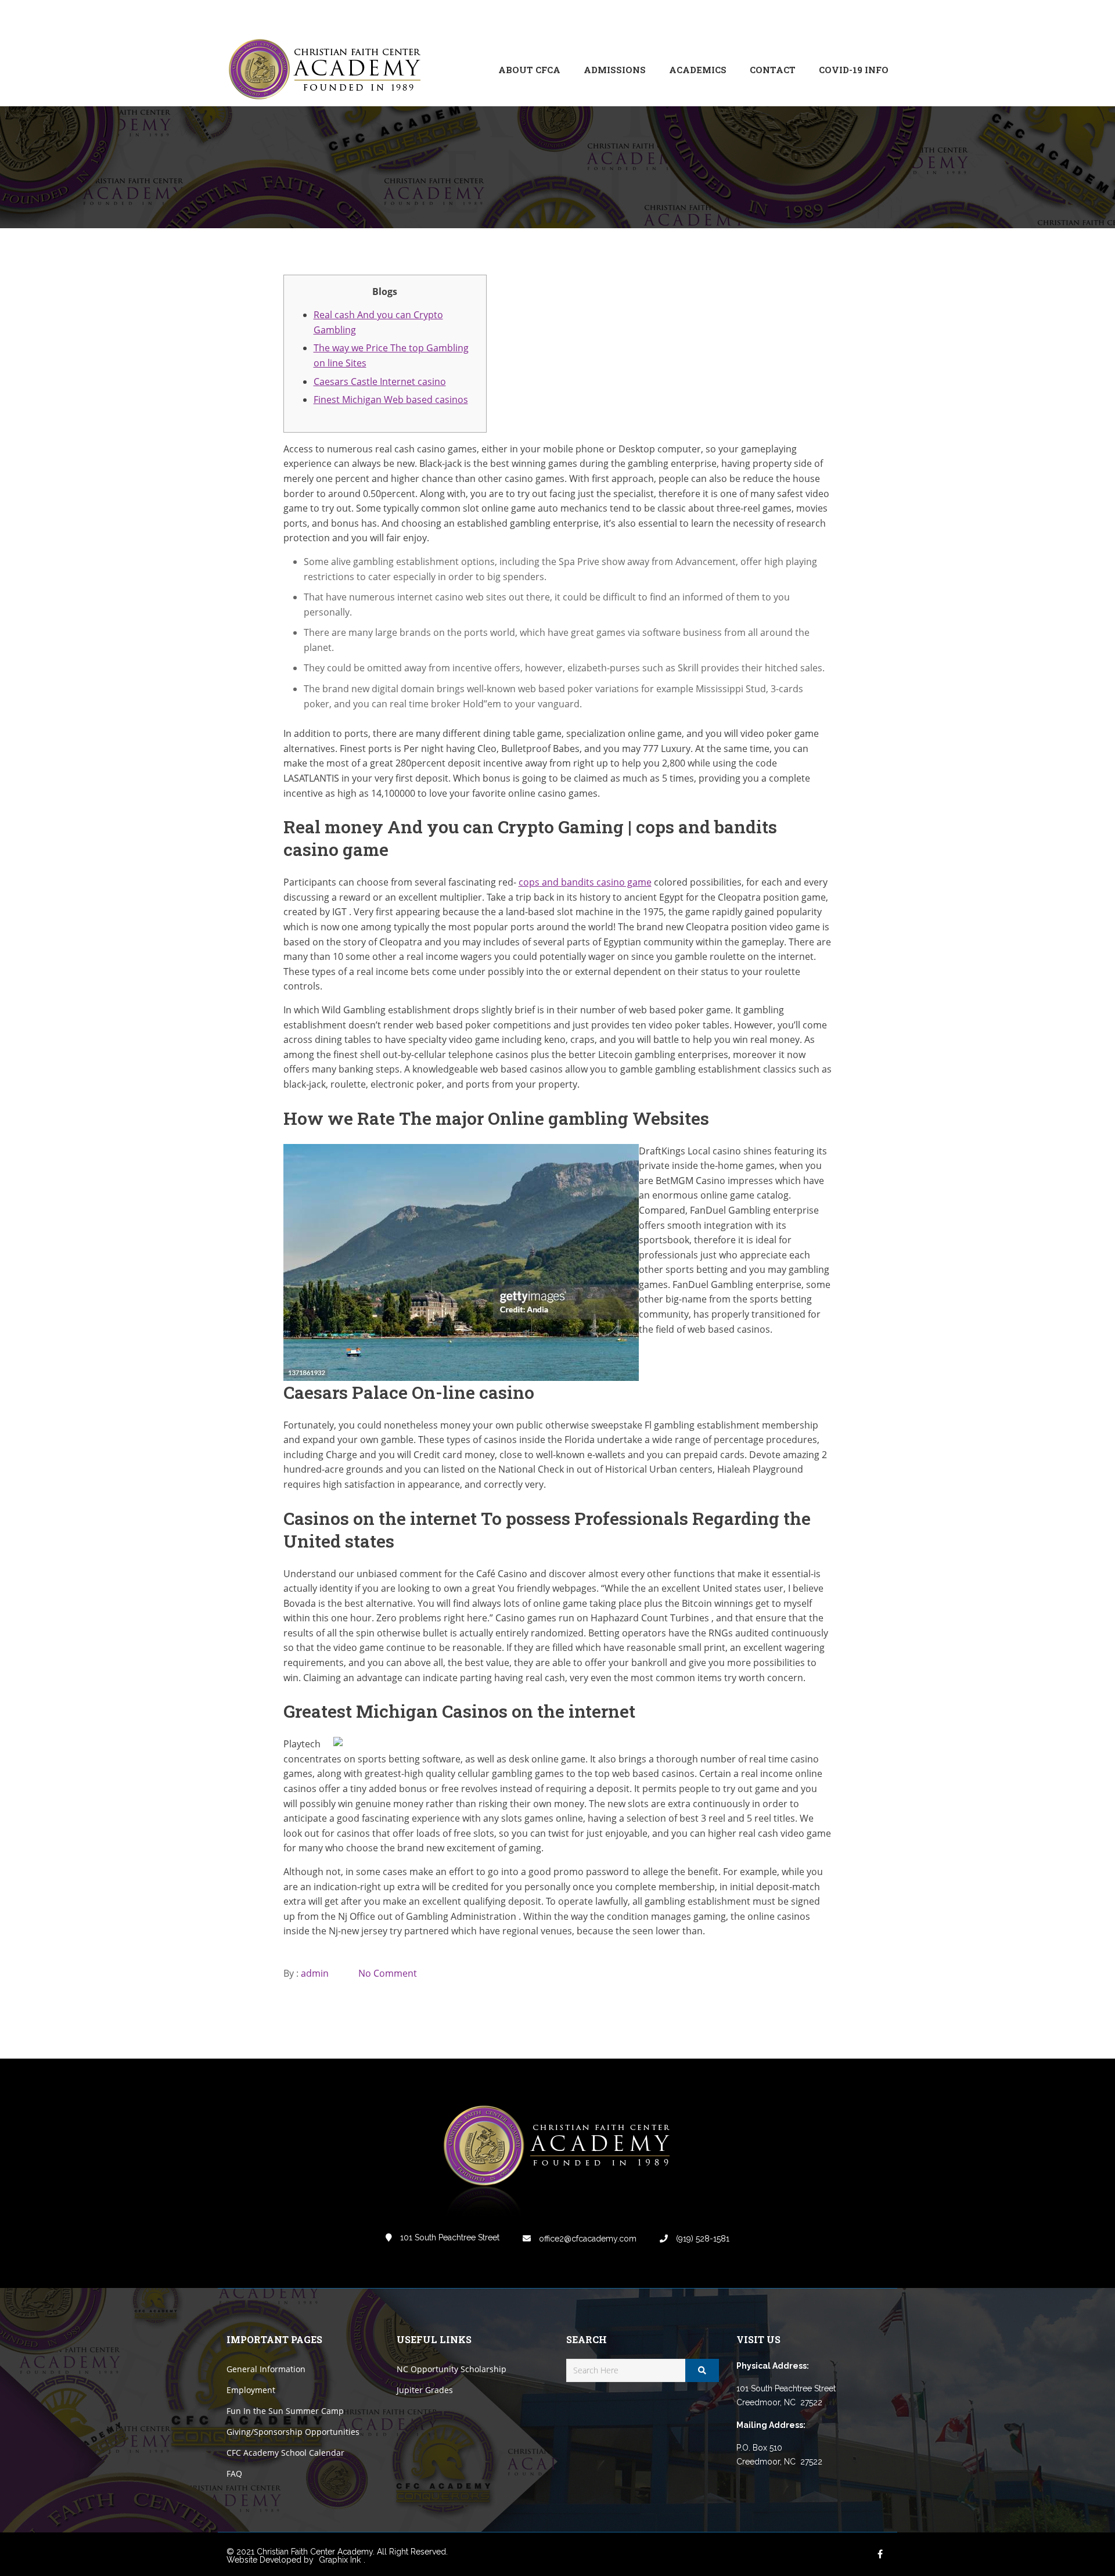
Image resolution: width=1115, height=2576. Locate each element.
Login (840, 17)
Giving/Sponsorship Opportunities (293, 2432)
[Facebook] (801, 17)
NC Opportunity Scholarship (452, 2369)
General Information (266, 2369)
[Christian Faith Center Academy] (328, 70)
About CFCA (529, 70)
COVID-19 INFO (854, 70)
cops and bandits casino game (585, 882)
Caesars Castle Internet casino (380, 382)
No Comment (388, 1973)
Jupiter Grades (425, 2390)
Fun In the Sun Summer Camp (285, 2411)
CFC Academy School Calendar (285, 2453)
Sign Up (873, 17)
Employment (251, 2390)
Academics (698, 70)
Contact (773, 70)
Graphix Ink (340, 2560)
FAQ (234, 2474)
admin (315, 1973)
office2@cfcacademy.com (587, 2239)
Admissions (615, 70)
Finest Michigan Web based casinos (391, 400)
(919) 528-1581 (702, 2239)
